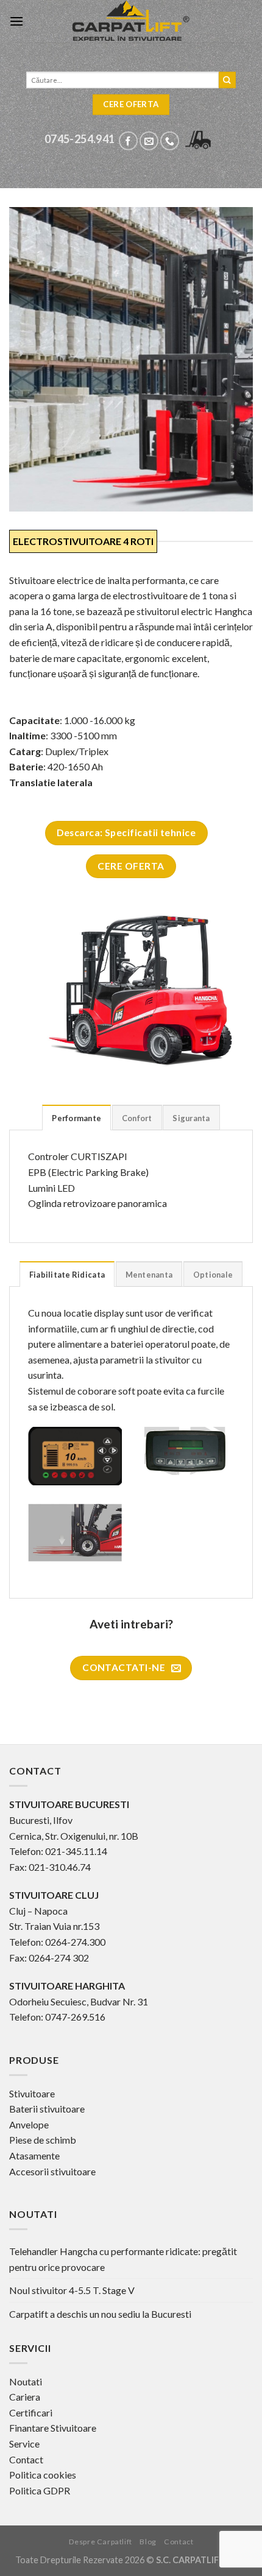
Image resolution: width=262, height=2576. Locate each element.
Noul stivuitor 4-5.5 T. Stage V (72, 2290)
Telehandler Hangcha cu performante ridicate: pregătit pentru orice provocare (123, 2259)
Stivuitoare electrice (51, 580)
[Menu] (16, 21)
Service (24, 2444)
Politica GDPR (40, 2490)
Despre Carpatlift (101, 2542)
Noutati (26, 2381)
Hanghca (233, 611)
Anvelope (29, 2124)
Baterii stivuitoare (47, 2109)
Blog (148, 2542)
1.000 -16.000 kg (100, 720)
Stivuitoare (32, 2093)
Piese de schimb (43, 2140)
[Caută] (227, 80)
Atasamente (34, 2155)
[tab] (76, 1117)
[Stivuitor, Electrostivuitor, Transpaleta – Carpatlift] (131, 21)
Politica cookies (43, 2475)
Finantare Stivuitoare (53, 2428)
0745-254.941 (80, 139)
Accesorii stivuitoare (52, 2171)
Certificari (31, 2412)
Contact (26, 2459)
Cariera (25, 2397)
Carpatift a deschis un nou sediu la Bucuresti (100, 2314)
